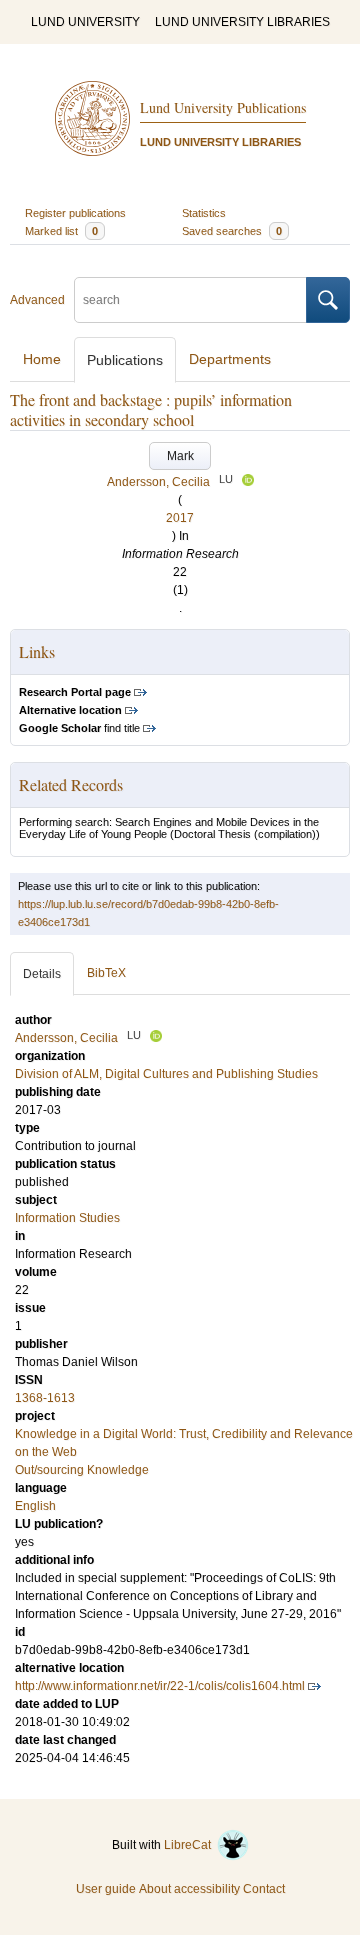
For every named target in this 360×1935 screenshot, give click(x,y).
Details (42, 974)
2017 (180, 518)
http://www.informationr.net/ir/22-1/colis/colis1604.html (160, 1686)
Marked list (61, 231)
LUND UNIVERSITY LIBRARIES (242, 22)
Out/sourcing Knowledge (82, 1470)
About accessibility (189, 1889)
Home (42, 359)
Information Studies (67, 1218)
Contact (264, 1889)
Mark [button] (180, 456)
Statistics (204, 213)
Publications (125, 360)
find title (79, 728)
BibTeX (106, 973)
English (35, 1506)
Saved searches (232, 231)
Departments (230, 359)
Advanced (37, 300)
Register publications (75, 213)
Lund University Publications (223, 107)
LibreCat (190, 1845)
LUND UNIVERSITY (85, 22)
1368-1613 (45, 1398)
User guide (106, 1889)
